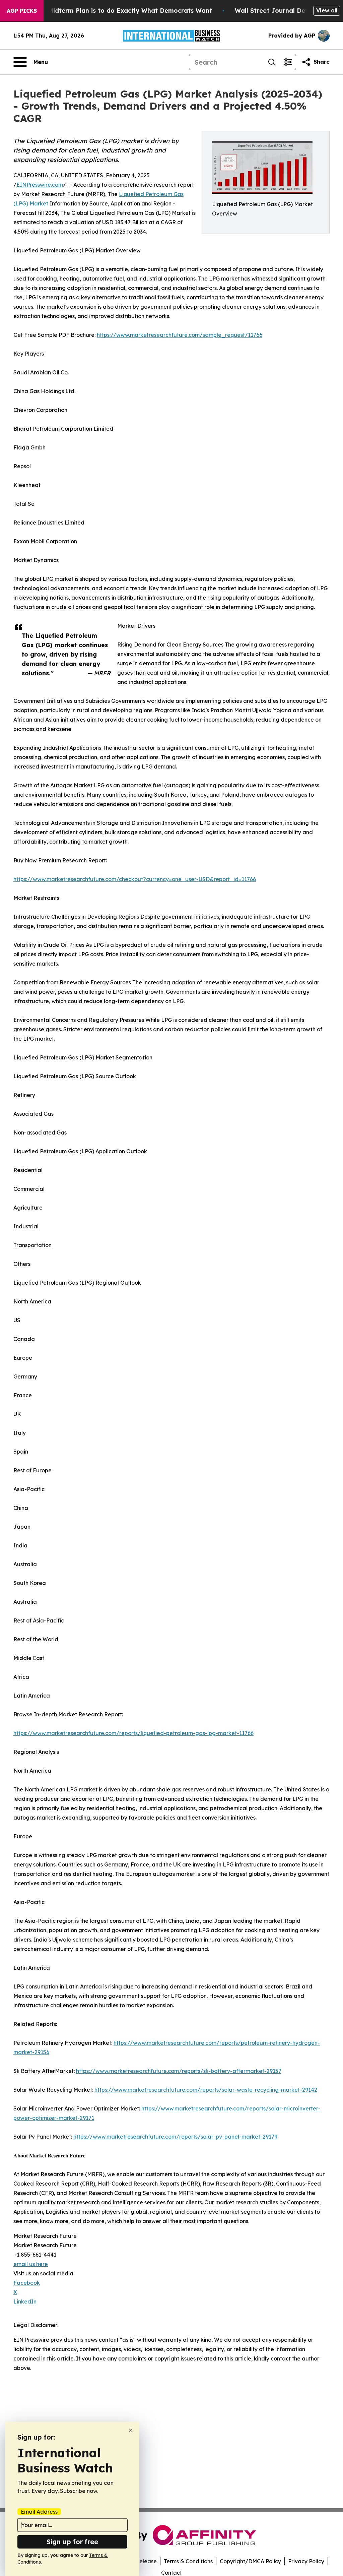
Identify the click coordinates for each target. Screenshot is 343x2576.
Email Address (39, 2512)
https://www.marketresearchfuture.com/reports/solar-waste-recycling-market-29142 (206, 2090)
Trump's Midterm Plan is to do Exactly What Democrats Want (117, 11)
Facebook (27, 2283)
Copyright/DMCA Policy (250, 2561)
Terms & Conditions (188, 2561)
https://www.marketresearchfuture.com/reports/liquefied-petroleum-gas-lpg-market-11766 (133, 1733)
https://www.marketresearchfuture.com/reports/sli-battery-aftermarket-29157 (179, 2071)
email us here (31, 2264)
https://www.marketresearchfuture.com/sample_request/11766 (180, 335)
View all (327, 10)
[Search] (272, 62)
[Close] (131, 2430)
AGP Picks (22, 11)
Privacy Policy (306, 2561)
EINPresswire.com (40, 185)
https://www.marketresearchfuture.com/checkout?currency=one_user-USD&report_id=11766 (135, 879)
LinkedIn (25, 2302)
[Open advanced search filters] (288, 62)
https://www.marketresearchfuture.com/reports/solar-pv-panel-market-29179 (175, 2137)
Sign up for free (72, 2542)
